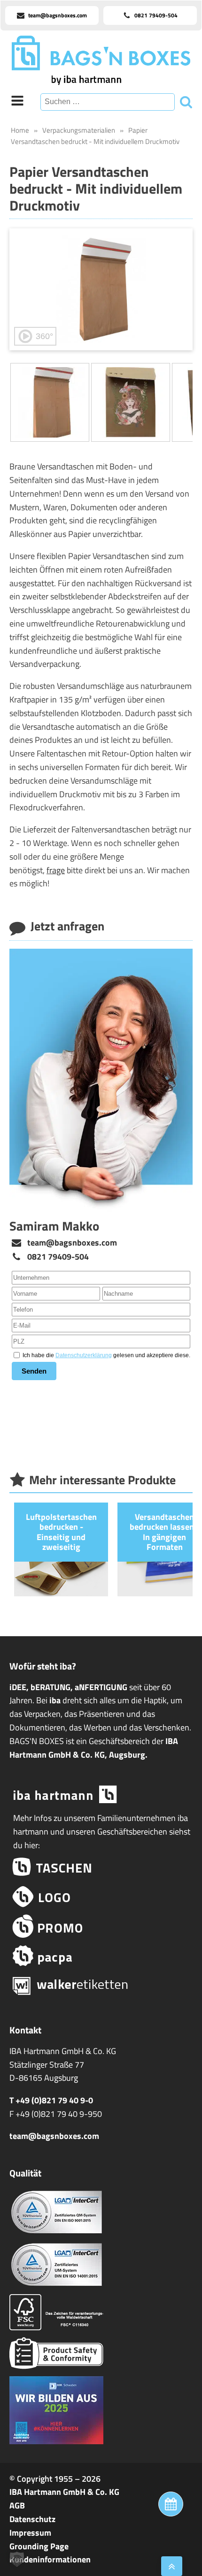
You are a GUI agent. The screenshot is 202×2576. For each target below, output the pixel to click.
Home (20, 130)
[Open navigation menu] (17, 102)
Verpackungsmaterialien (79, 130)
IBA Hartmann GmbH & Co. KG (64, 2492)
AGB (17, 2505)
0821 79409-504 (58, 1257)
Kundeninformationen (50, 2559)
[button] (17, 2559)
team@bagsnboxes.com (72, 1243)
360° (44, 336)
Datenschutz (32, 2519)
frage (56, 870)
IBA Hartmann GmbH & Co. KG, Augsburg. (94, 1748)
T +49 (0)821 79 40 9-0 (51, 2100)
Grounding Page (39, 2546)
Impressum (30, 2533)
